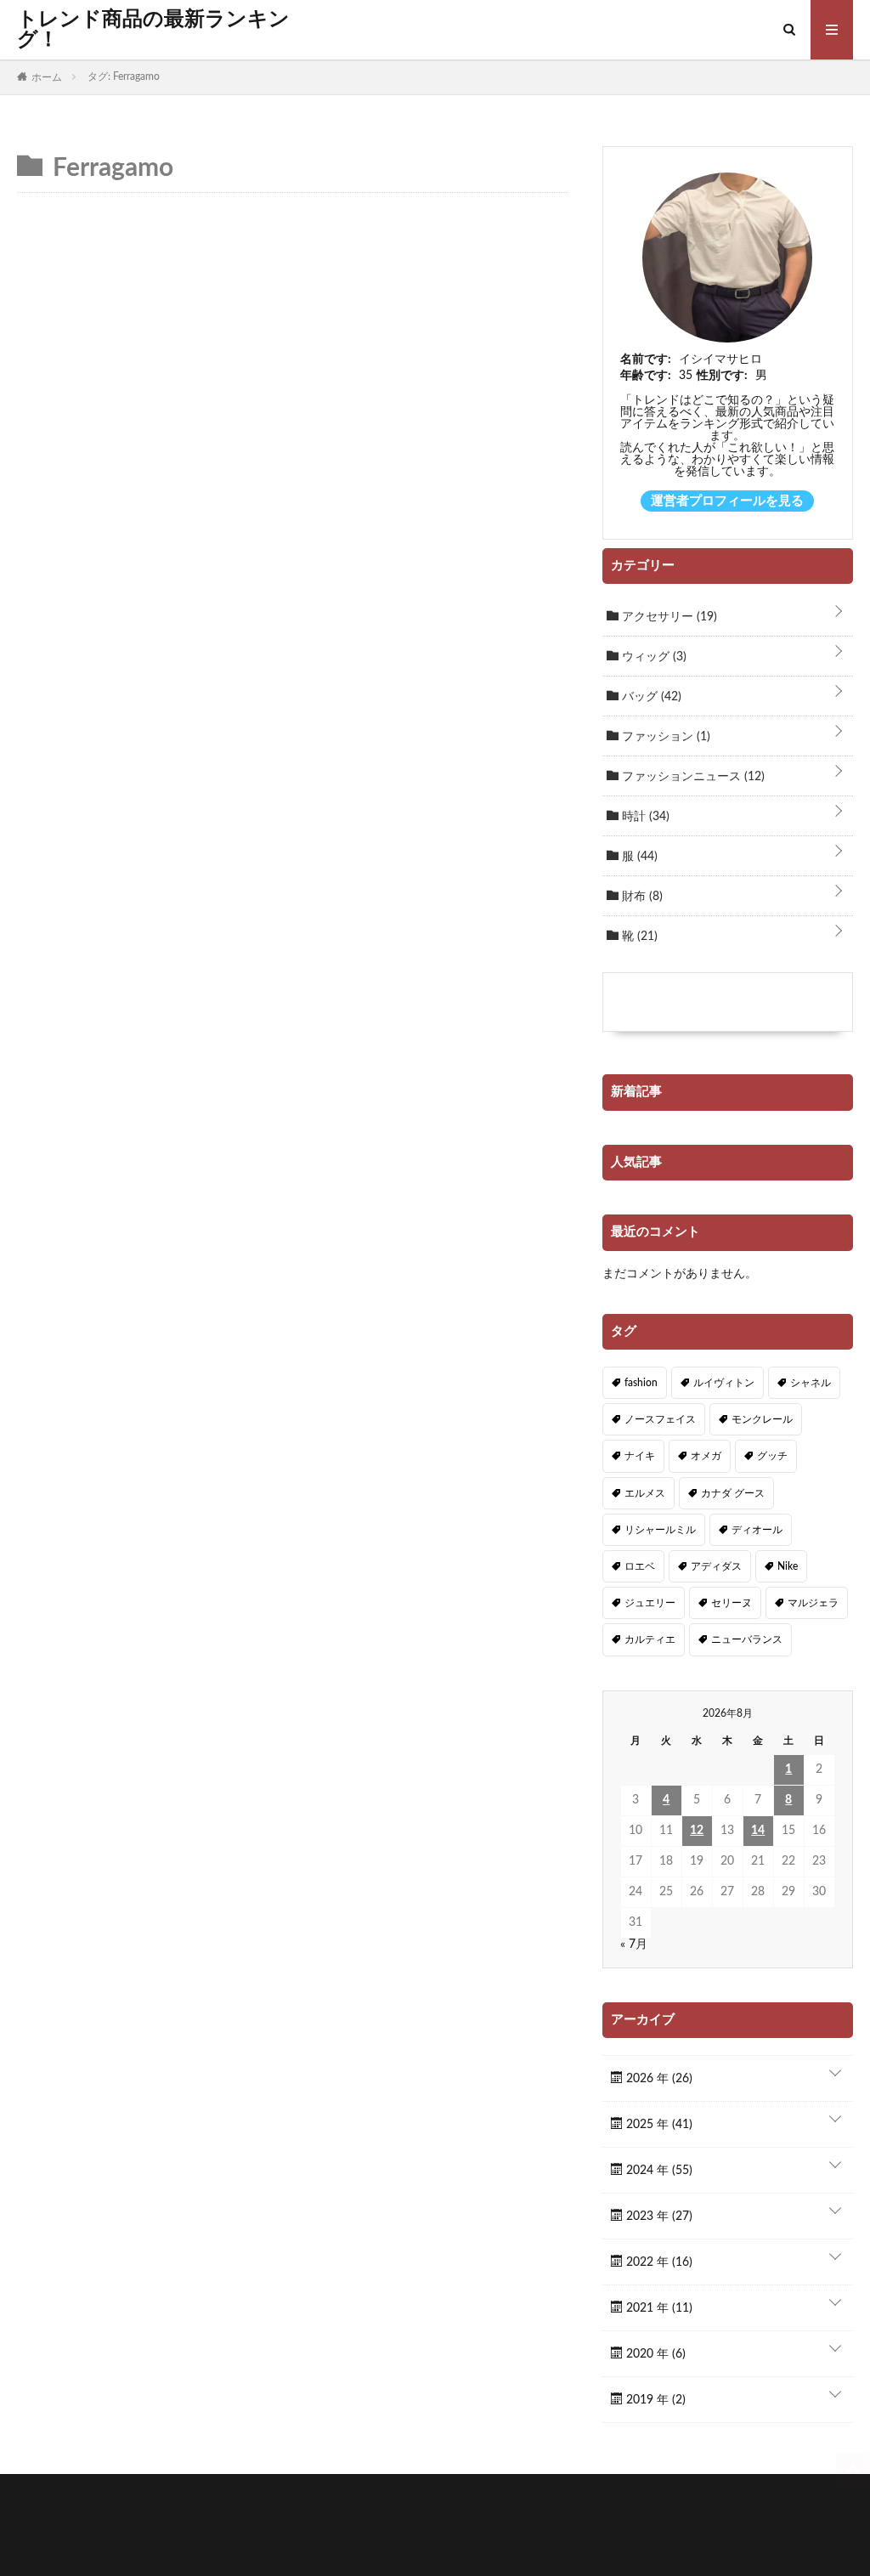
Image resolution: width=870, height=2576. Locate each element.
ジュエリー (650, 1603)
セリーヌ (732, 1603)
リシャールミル (660, 1530)
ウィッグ (652, 657)
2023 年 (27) (658, 2216)
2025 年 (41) (658, 2125)
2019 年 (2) (654, 2400)
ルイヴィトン (724, 1383)
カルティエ (650, 1639)
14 (758, 1831)
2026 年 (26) (658, 2079)
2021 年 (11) (658, 2308)
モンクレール (762, 1419)
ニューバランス (747, 1639)
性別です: (722, 376)
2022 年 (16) (658, 2262)
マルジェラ (813, 1603)
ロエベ (640, 1566)
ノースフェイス (660, 1419)
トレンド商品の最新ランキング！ (153, 30)
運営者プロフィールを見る (727, 501)
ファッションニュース (692, 777)
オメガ (706, 1456)
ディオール (757, 1530)
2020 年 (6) (654, 2354)
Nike (788, 1566)
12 (697, 1831)
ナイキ (640, 1456)
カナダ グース (733, 1493)
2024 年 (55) (658, 2171)
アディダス (716, 1566)
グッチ (772, 1456)
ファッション (664, 737)
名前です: (646, 360)
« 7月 (634, 1945)
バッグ (650, 697)
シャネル (811, 1383)
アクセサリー (668, 617)
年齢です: (646, 376)
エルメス (645, 1493)
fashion (641, 1383)
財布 (641, 897)
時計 (644, 817)
